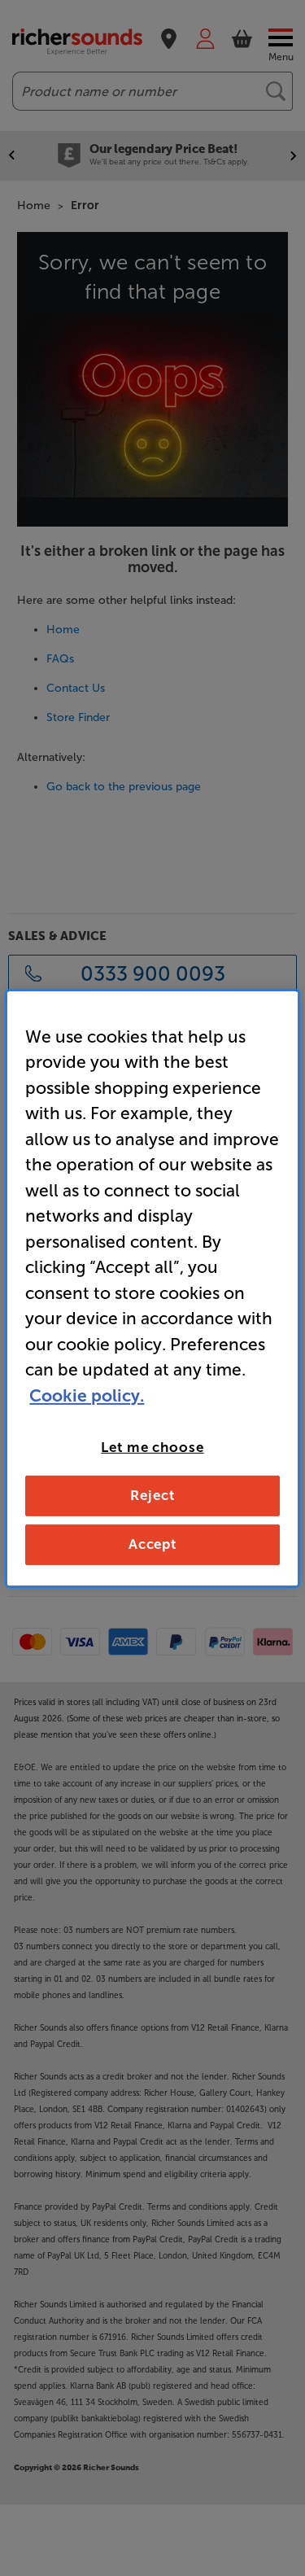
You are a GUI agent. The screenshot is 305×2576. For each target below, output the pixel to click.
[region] (152, 1288)
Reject (152, 1495)
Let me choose (152, 1447)
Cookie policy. (87, 1395)
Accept (152, 1544)
